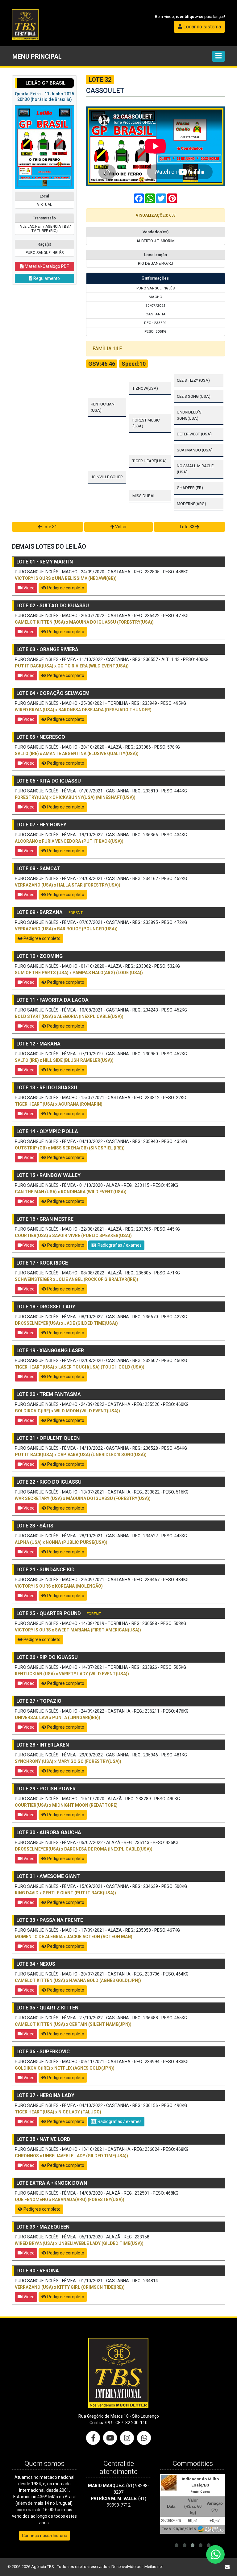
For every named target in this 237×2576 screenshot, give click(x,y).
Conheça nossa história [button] (45, 2536)
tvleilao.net (153, 2567)
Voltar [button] (121, 527)
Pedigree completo (65, 588)
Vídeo (29, 588)
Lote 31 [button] (49, 527)
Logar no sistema (202, 27)
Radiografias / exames (119, 1245)
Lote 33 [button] (188, 527)
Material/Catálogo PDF (46, 266)
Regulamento (46, 278)
